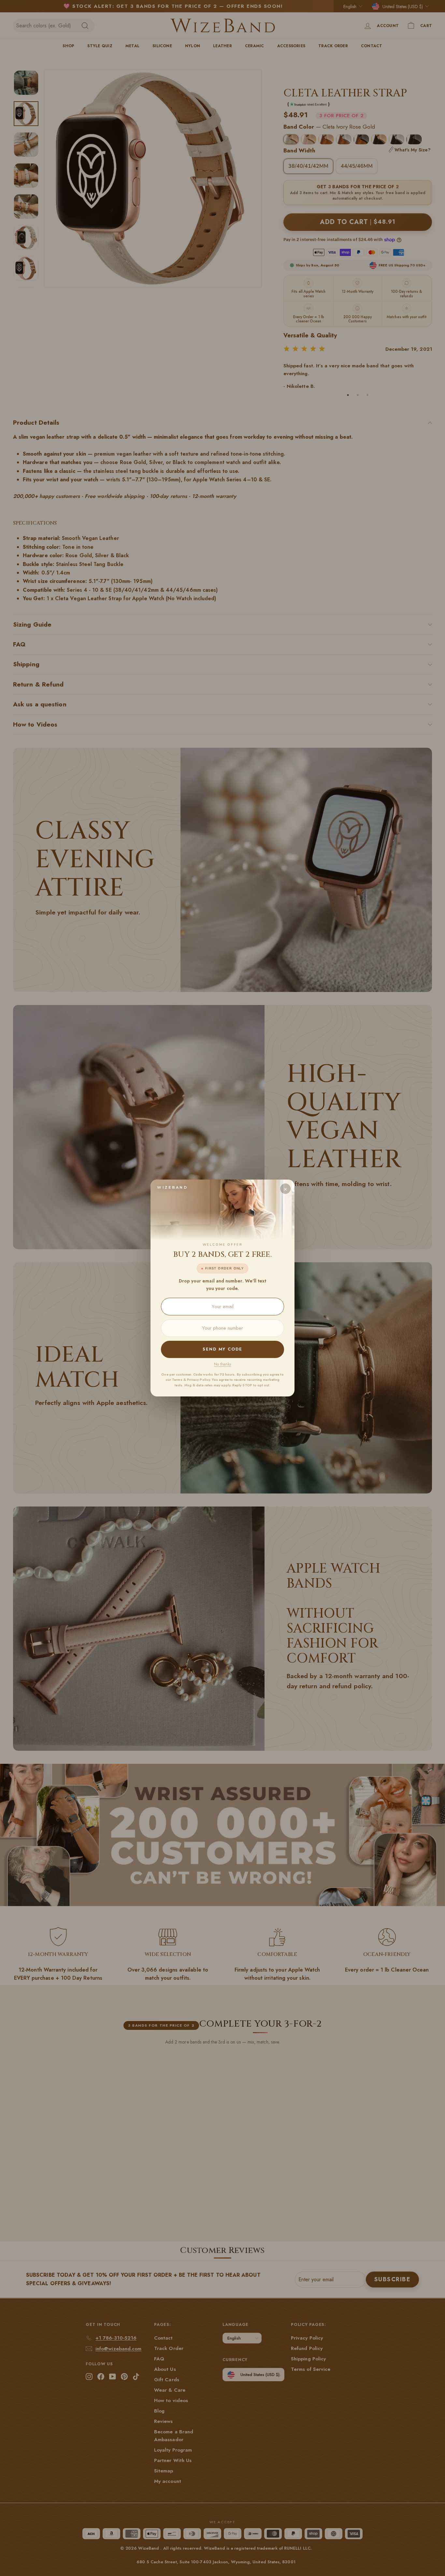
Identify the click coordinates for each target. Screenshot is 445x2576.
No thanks (223, 1364)
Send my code (223, 1349)
